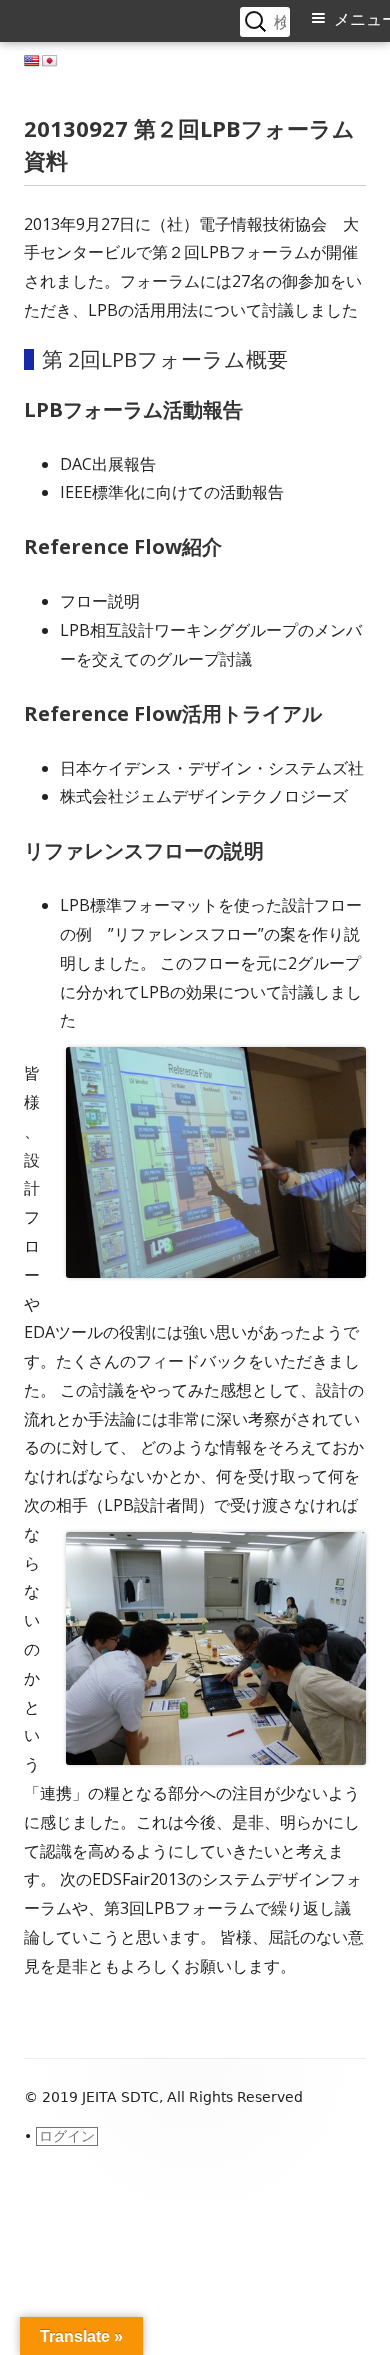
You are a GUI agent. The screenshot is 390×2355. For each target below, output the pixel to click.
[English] (32, 61)
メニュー (362, 19)
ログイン (67, 2136)
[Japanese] (50, 61)
